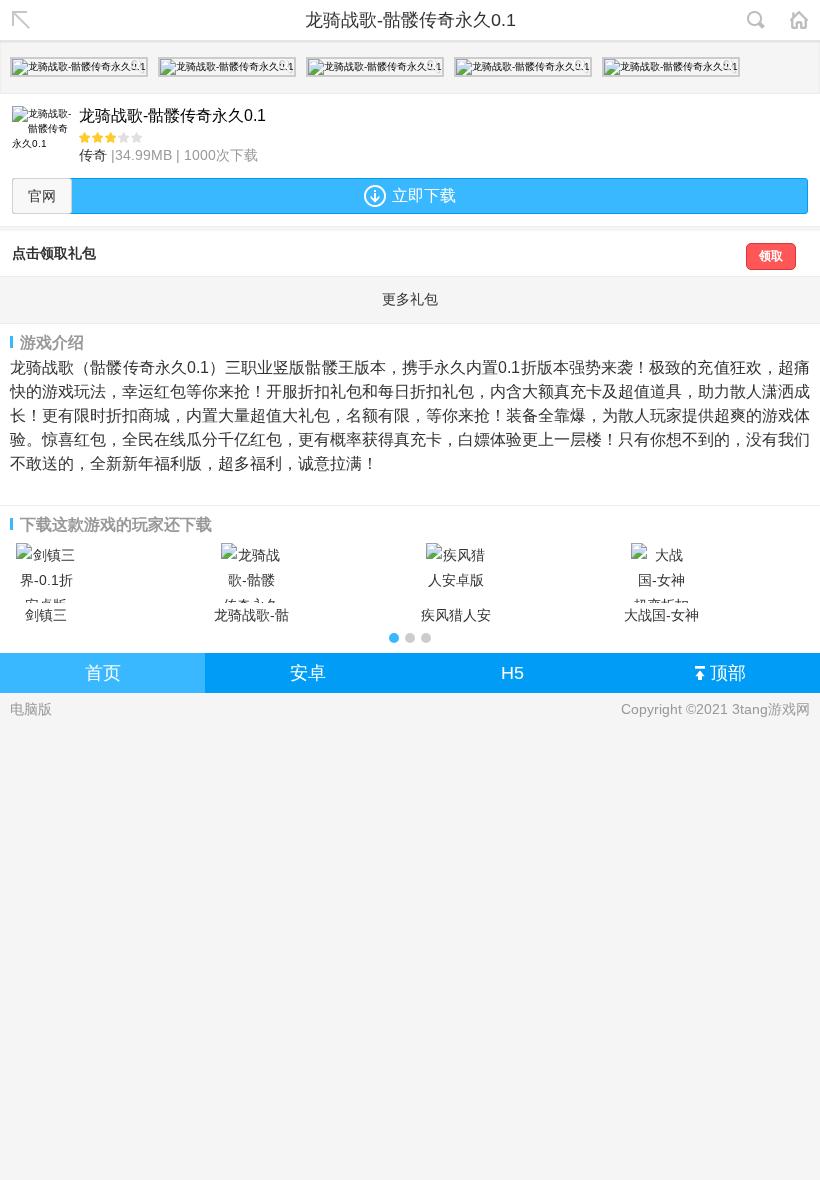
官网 (42, 196)
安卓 (308, 673)
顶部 (728, 673)
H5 (512, 673)
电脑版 (31, 709)
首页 (103, 673)
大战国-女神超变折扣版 (661, 615)
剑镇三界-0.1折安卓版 (46, 615)
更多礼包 (410, 299)
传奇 (93, 155)
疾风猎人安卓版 (456, 615)
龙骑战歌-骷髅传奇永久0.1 (251, 615)
